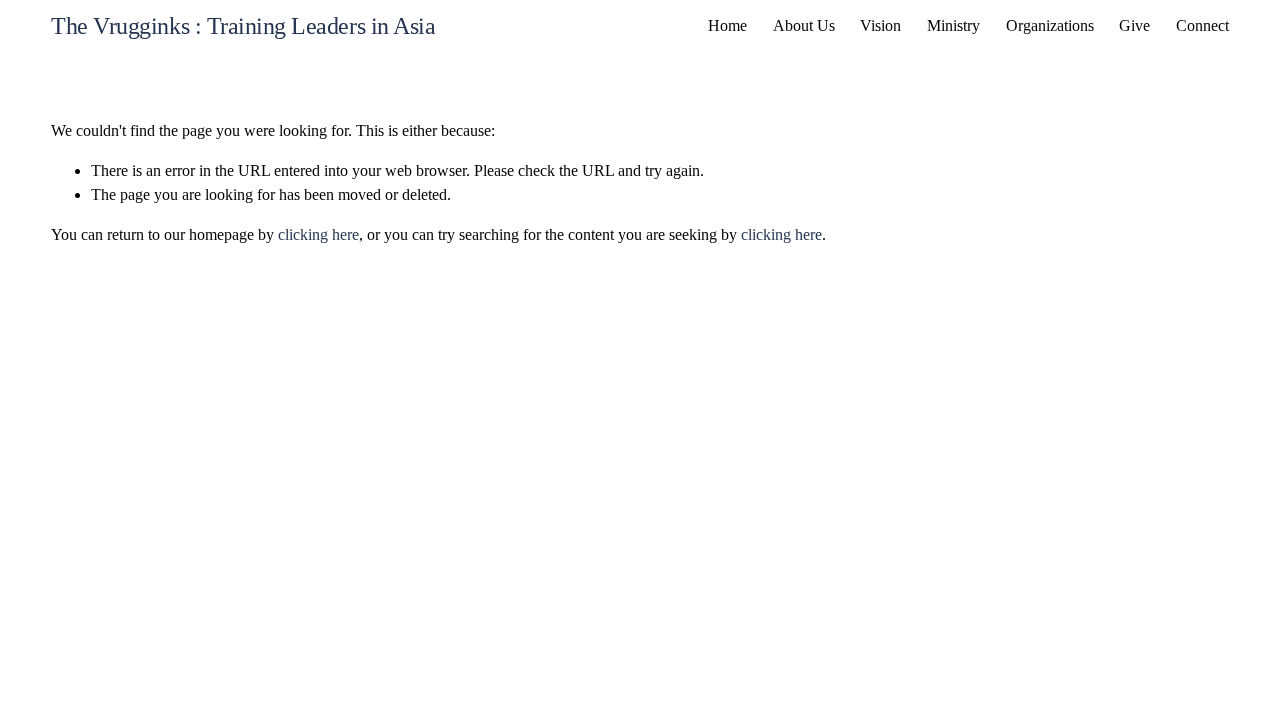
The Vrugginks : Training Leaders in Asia (243, 26)
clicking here (318, 234)
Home (727, 25)
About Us (804, 25)
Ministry (953, 25)
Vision (880, 25)
